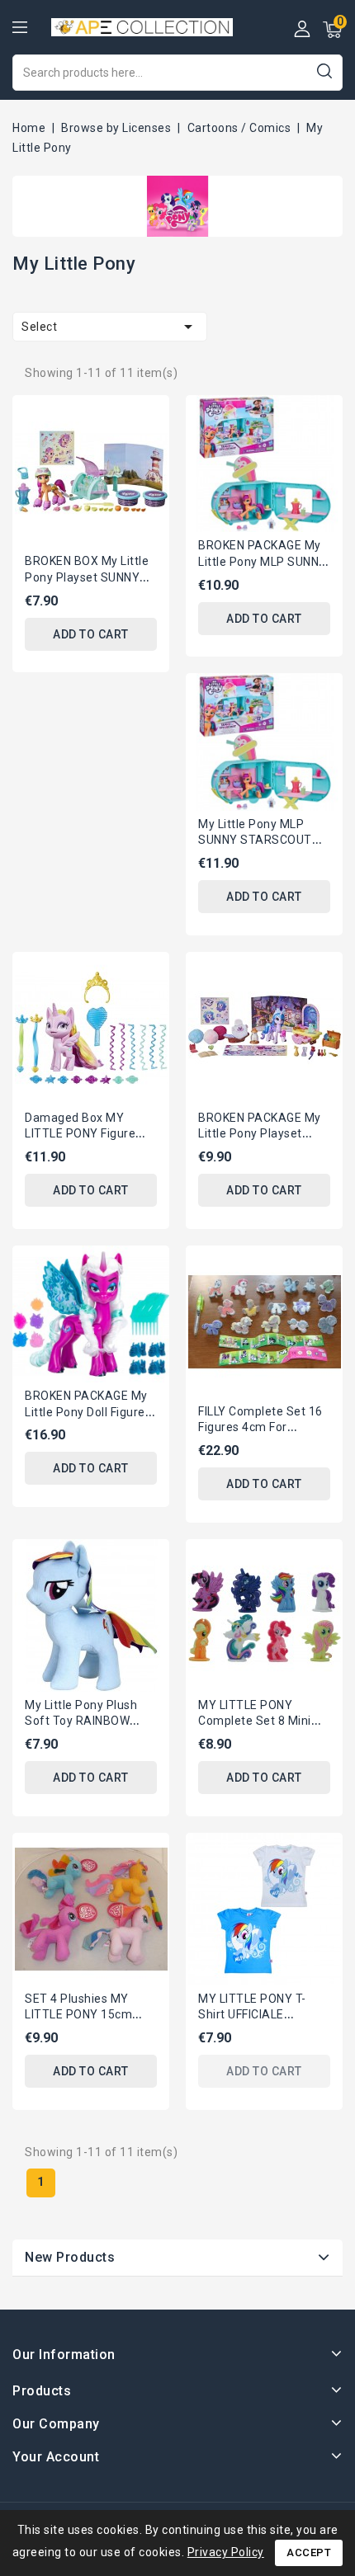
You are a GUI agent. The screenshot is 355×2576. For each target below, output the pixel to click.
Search (324, 71)
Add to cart (91, 634)
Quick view (144, 418)
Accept (309, 2552)
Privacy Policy (226, 2552)
